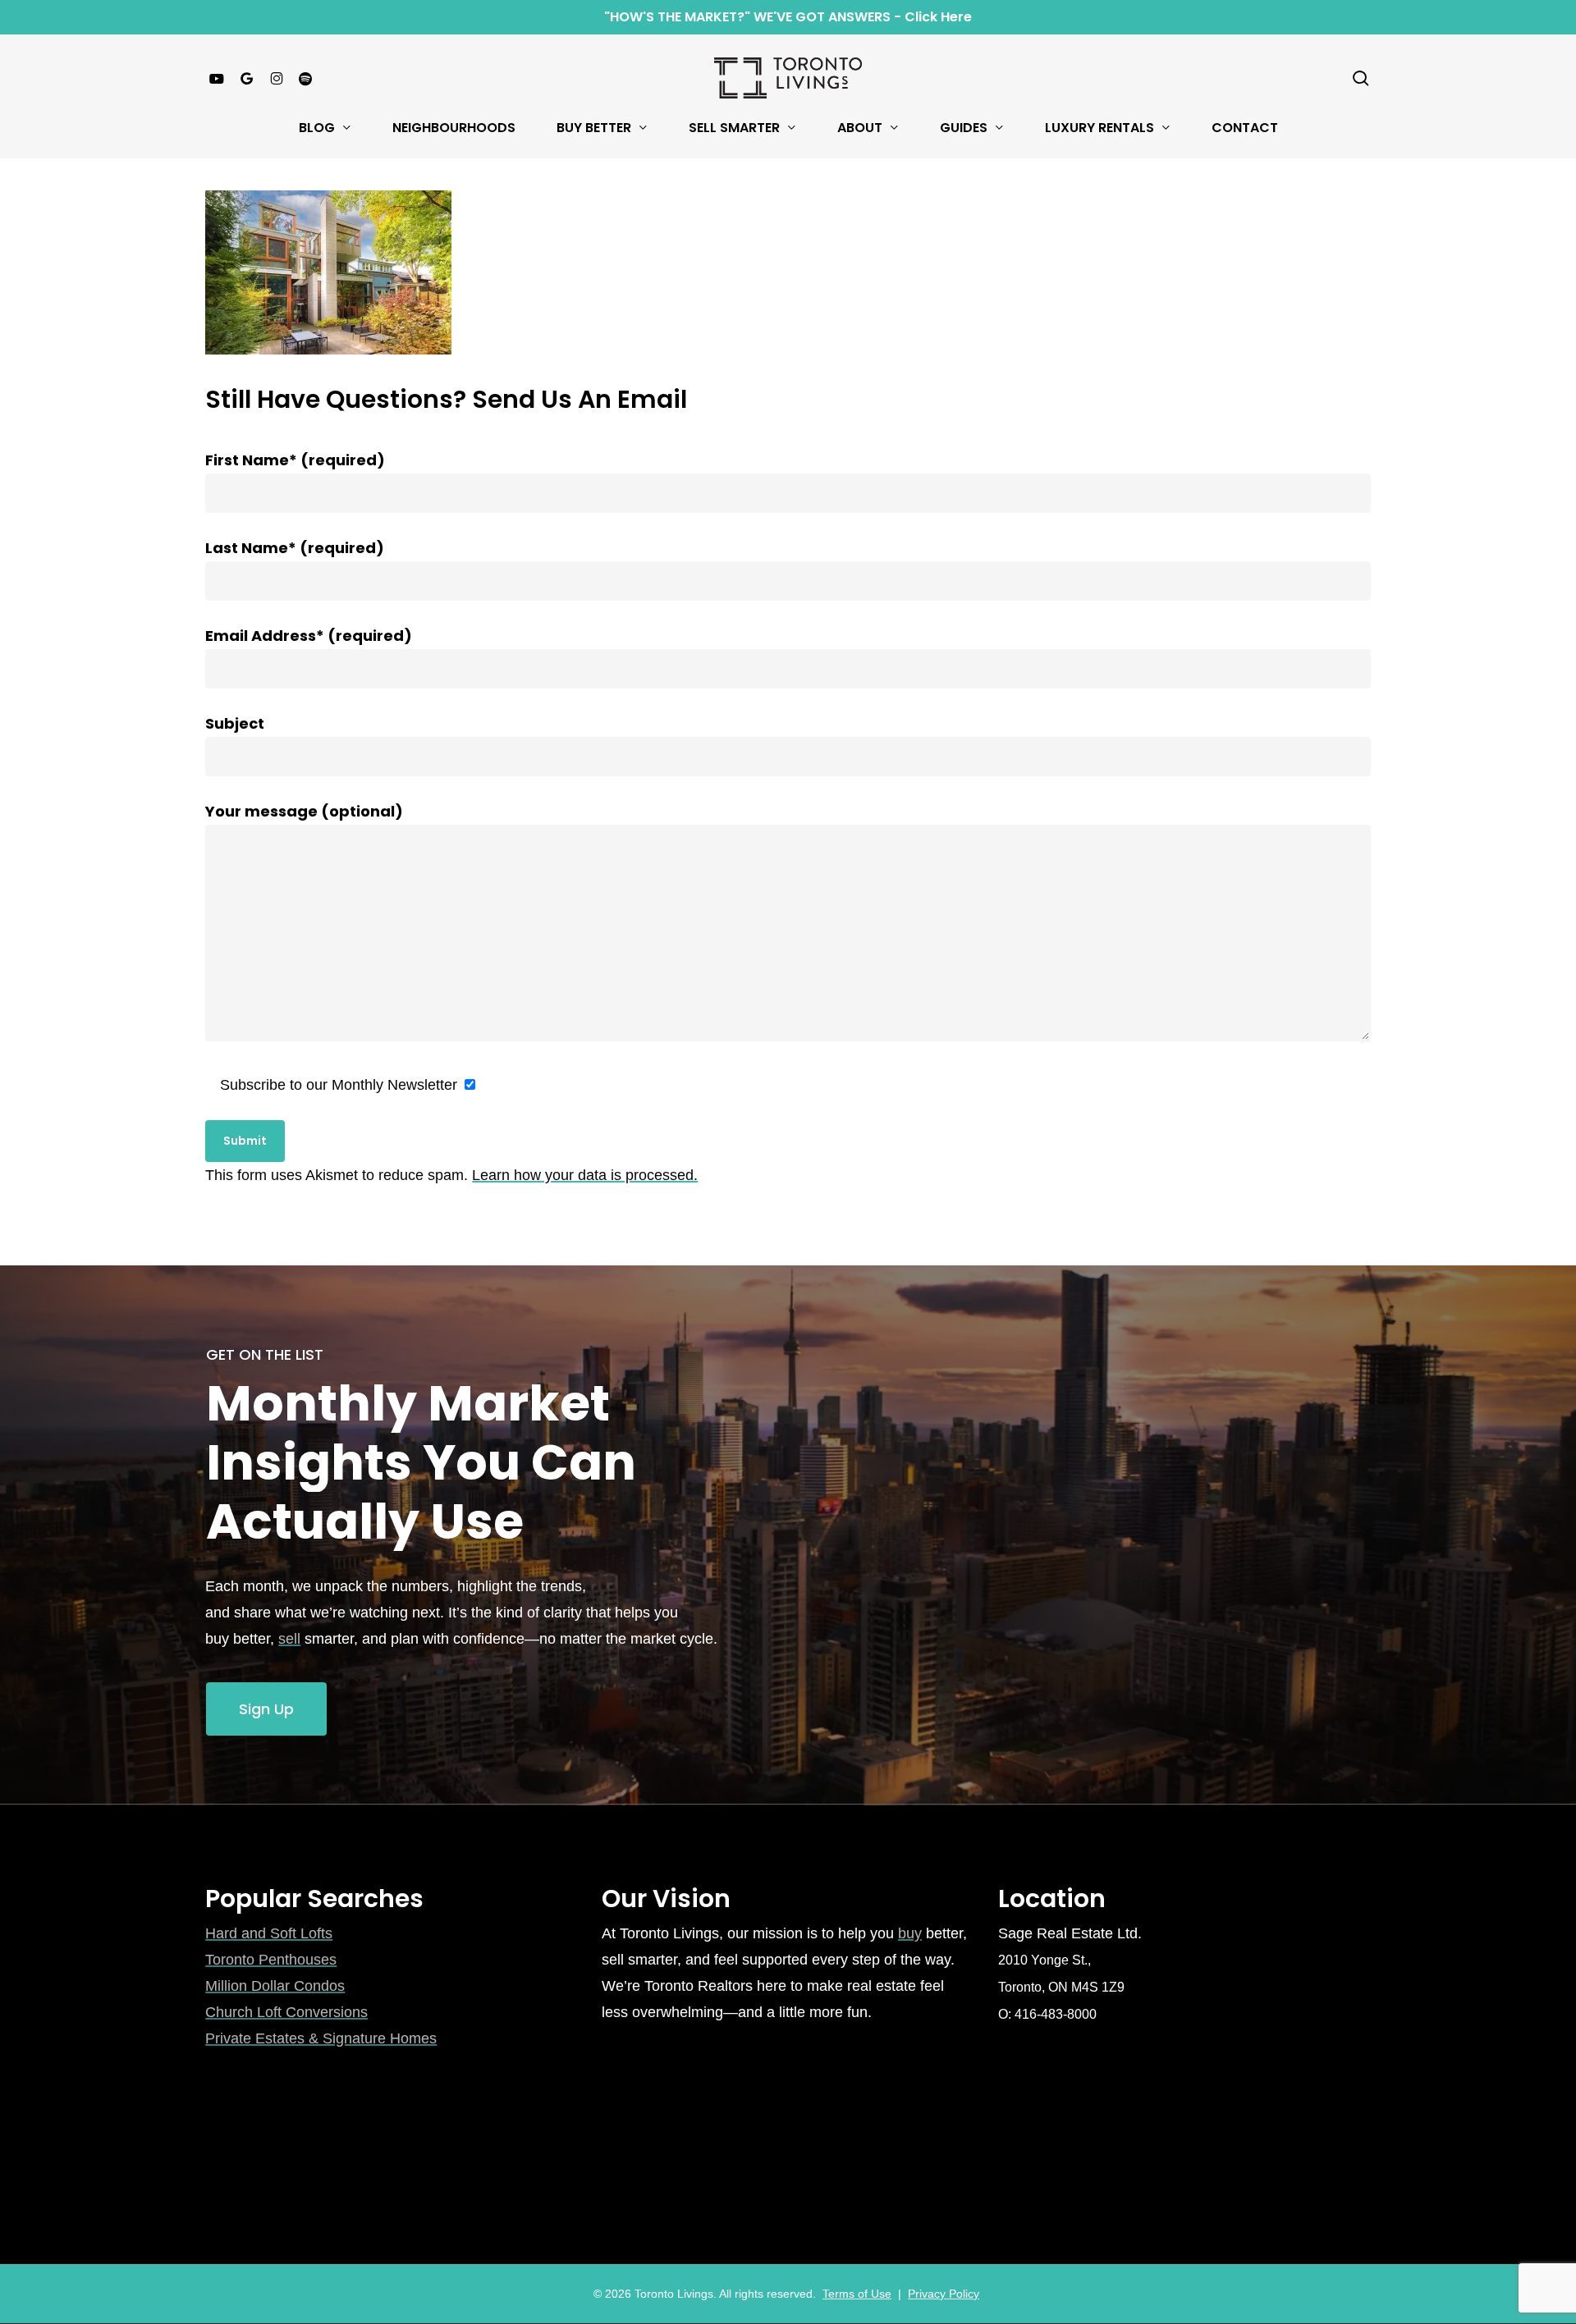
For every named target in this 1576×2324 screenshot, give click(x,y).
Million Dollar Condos (275, 1986)
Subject (235, 723)
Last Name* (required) (295, 548)
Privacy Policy (944, 2294)
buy (910, 1933)
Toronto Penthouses (271, 1960)
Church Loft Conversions (286, 2012)
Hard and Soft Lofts (269, 1933)
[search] (1361, 78)
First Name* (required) (295, 460)
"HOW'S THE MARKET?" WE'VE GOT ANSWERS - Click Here (788, 17)
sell (289, 1639)
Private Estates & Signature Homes (321, 2038)
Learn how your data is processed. (585, 1175)
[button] (266, 1709)
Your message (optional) (304, 811)
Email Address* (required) (309, 636)
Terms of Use (857, 2294)
